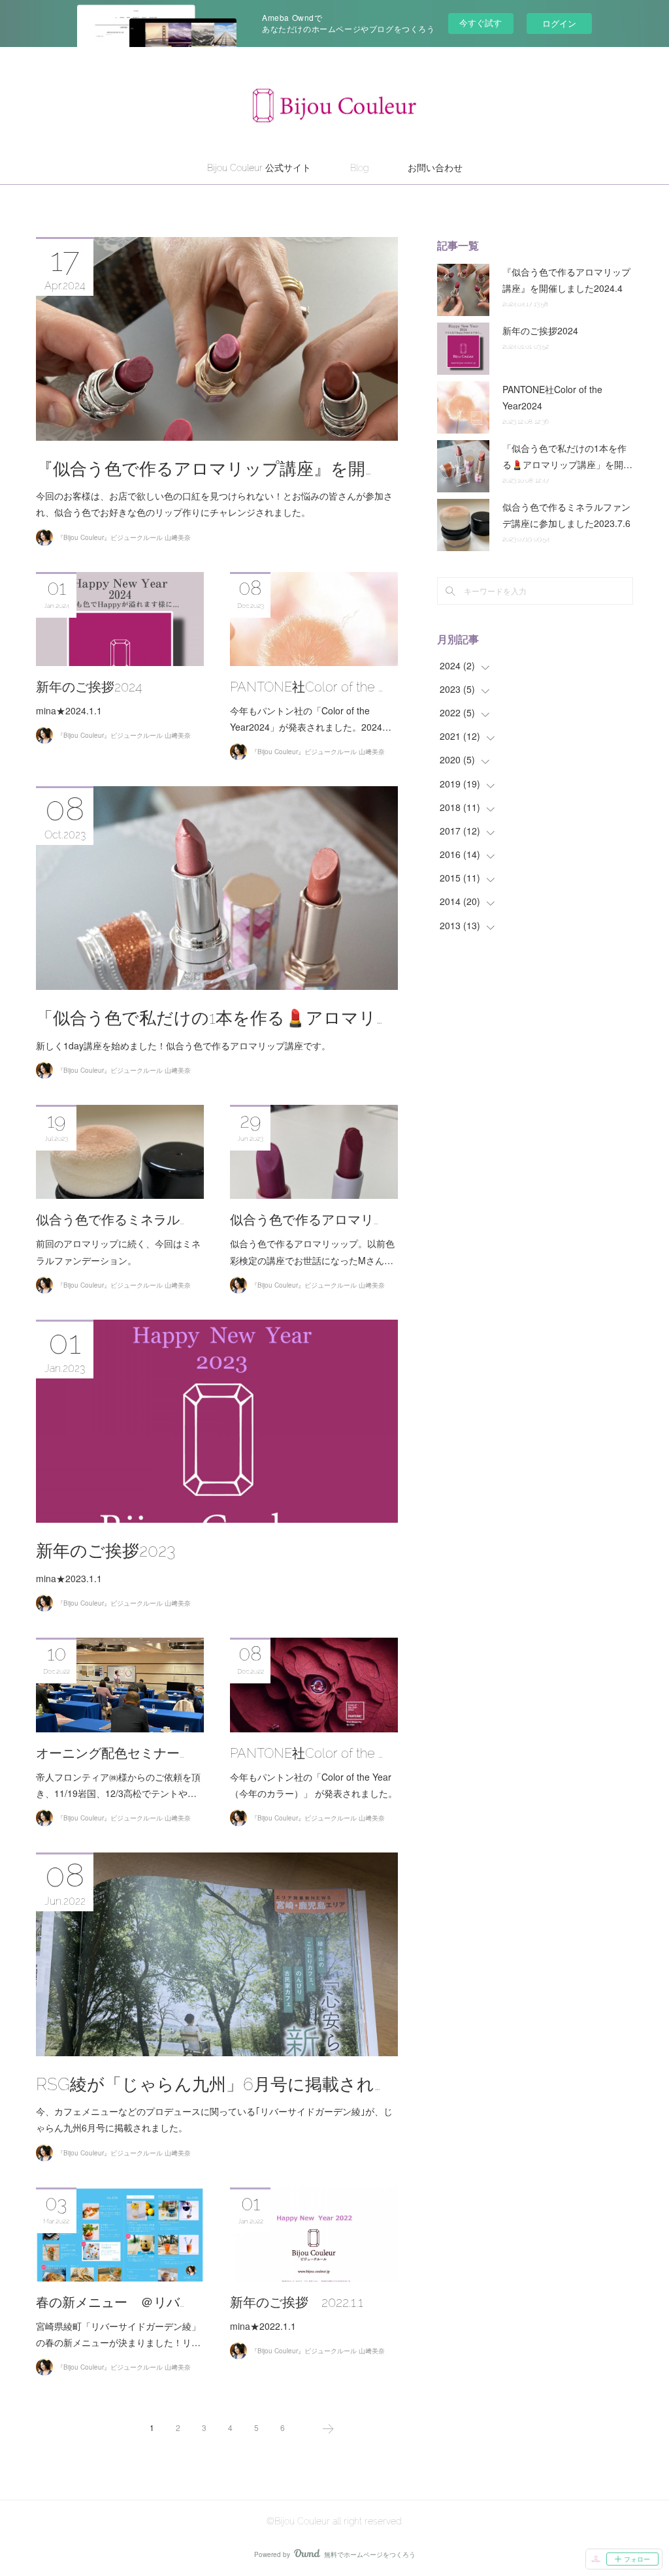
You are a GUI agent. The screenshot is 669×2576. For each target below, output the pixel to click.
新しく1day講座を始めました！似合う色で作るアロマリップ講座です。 (183, 1045)
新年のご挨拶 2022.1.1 (297, 2302)
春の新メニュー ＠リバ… (110, 2302)
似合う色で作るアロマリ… (304, 1220)
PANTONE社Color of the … (306, 687)
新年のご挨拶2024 (89, 687)
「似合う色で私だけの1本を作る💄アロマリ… (209, 1018)
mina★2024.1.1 (69, 710)
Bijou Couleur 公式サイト (259, 168)
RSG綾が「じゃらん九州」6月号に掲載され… (208, 2084)
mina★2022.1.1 (263, 2326)
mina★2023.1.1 (69, 1578)
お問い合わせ (435, 168)
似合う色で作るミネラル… (110, 1220)
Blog (359, 168)
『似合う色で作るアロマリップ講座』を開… (204, 469)
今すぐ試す (481, 23)
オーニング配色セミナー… (110, 1753)
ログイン (559, 23)
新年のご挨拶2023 (106, 1551)
